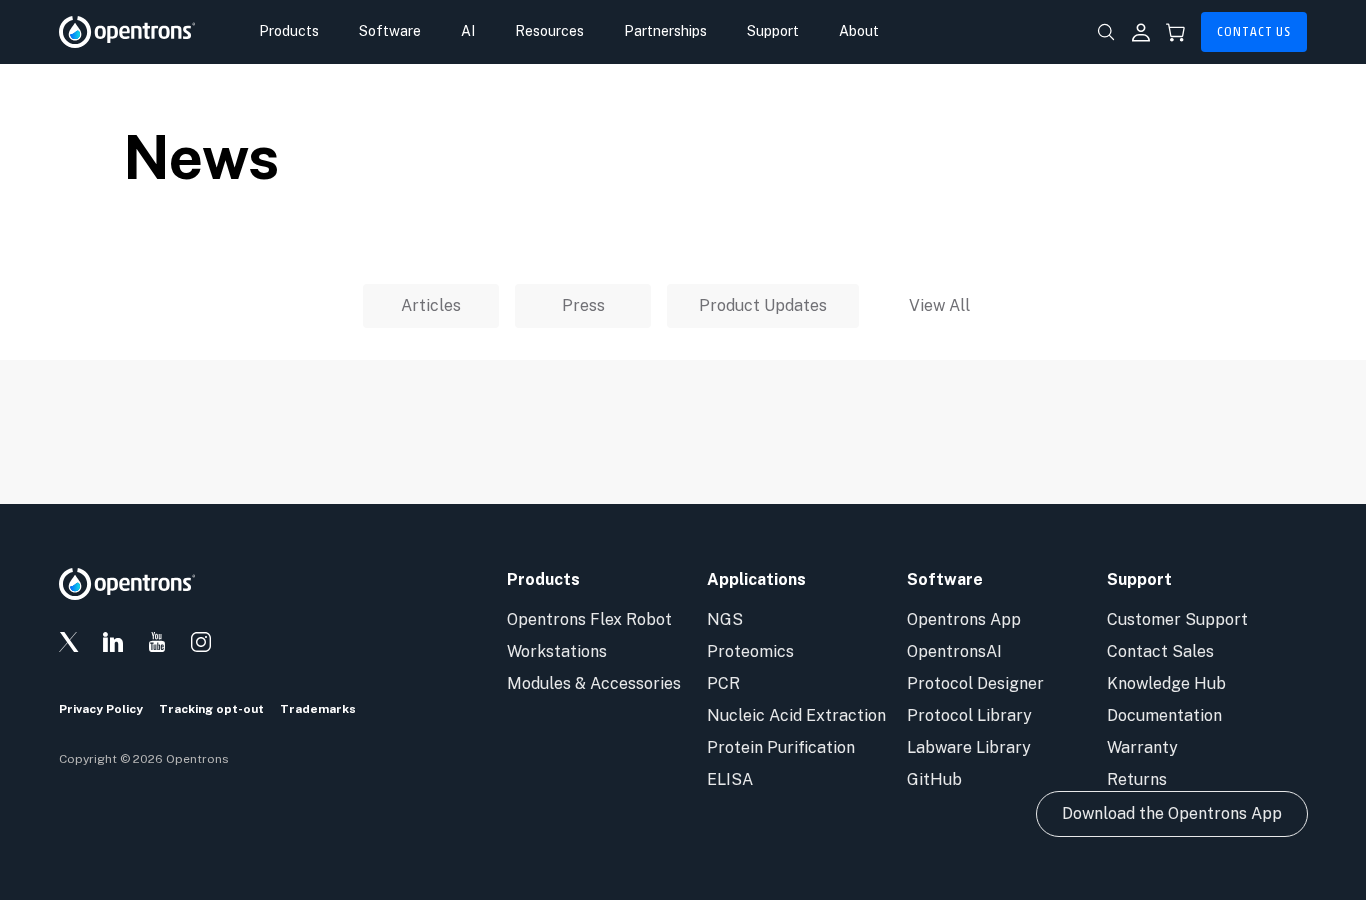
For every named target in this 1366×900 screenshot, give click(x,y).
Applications (756, 579)
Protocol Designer (975, 683)
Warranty (1142, 747)
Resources (549, 31)
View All (939, 305)
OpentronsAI (954, 651)
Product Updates (763, 305)
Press (583, 305)
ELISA (730, 779)
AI (468, 31)
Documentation (1164, 715)
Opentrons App (964, 619)
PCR (723, 683)
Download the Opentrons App (1172, 813)
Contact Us (1254, 32)
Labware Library (969, 747)
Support (773, 31)
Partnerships (665, 31)
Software (390, 31)
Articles (431, 305)
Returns (1137, 779)
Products (289, 31)
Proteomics (750, 651)
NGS (725, 619)
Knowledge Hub (1166, 683)
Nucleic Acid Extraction (796, 715)
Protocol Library (969, 715)
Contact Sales (1160, 651)
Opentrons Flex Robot (589, 619)
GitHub (934, 779)
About (859, 31)
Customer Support (1177, 619)
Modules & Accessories (594, 683)
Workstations (557, 651)
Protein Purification (781, 747)
